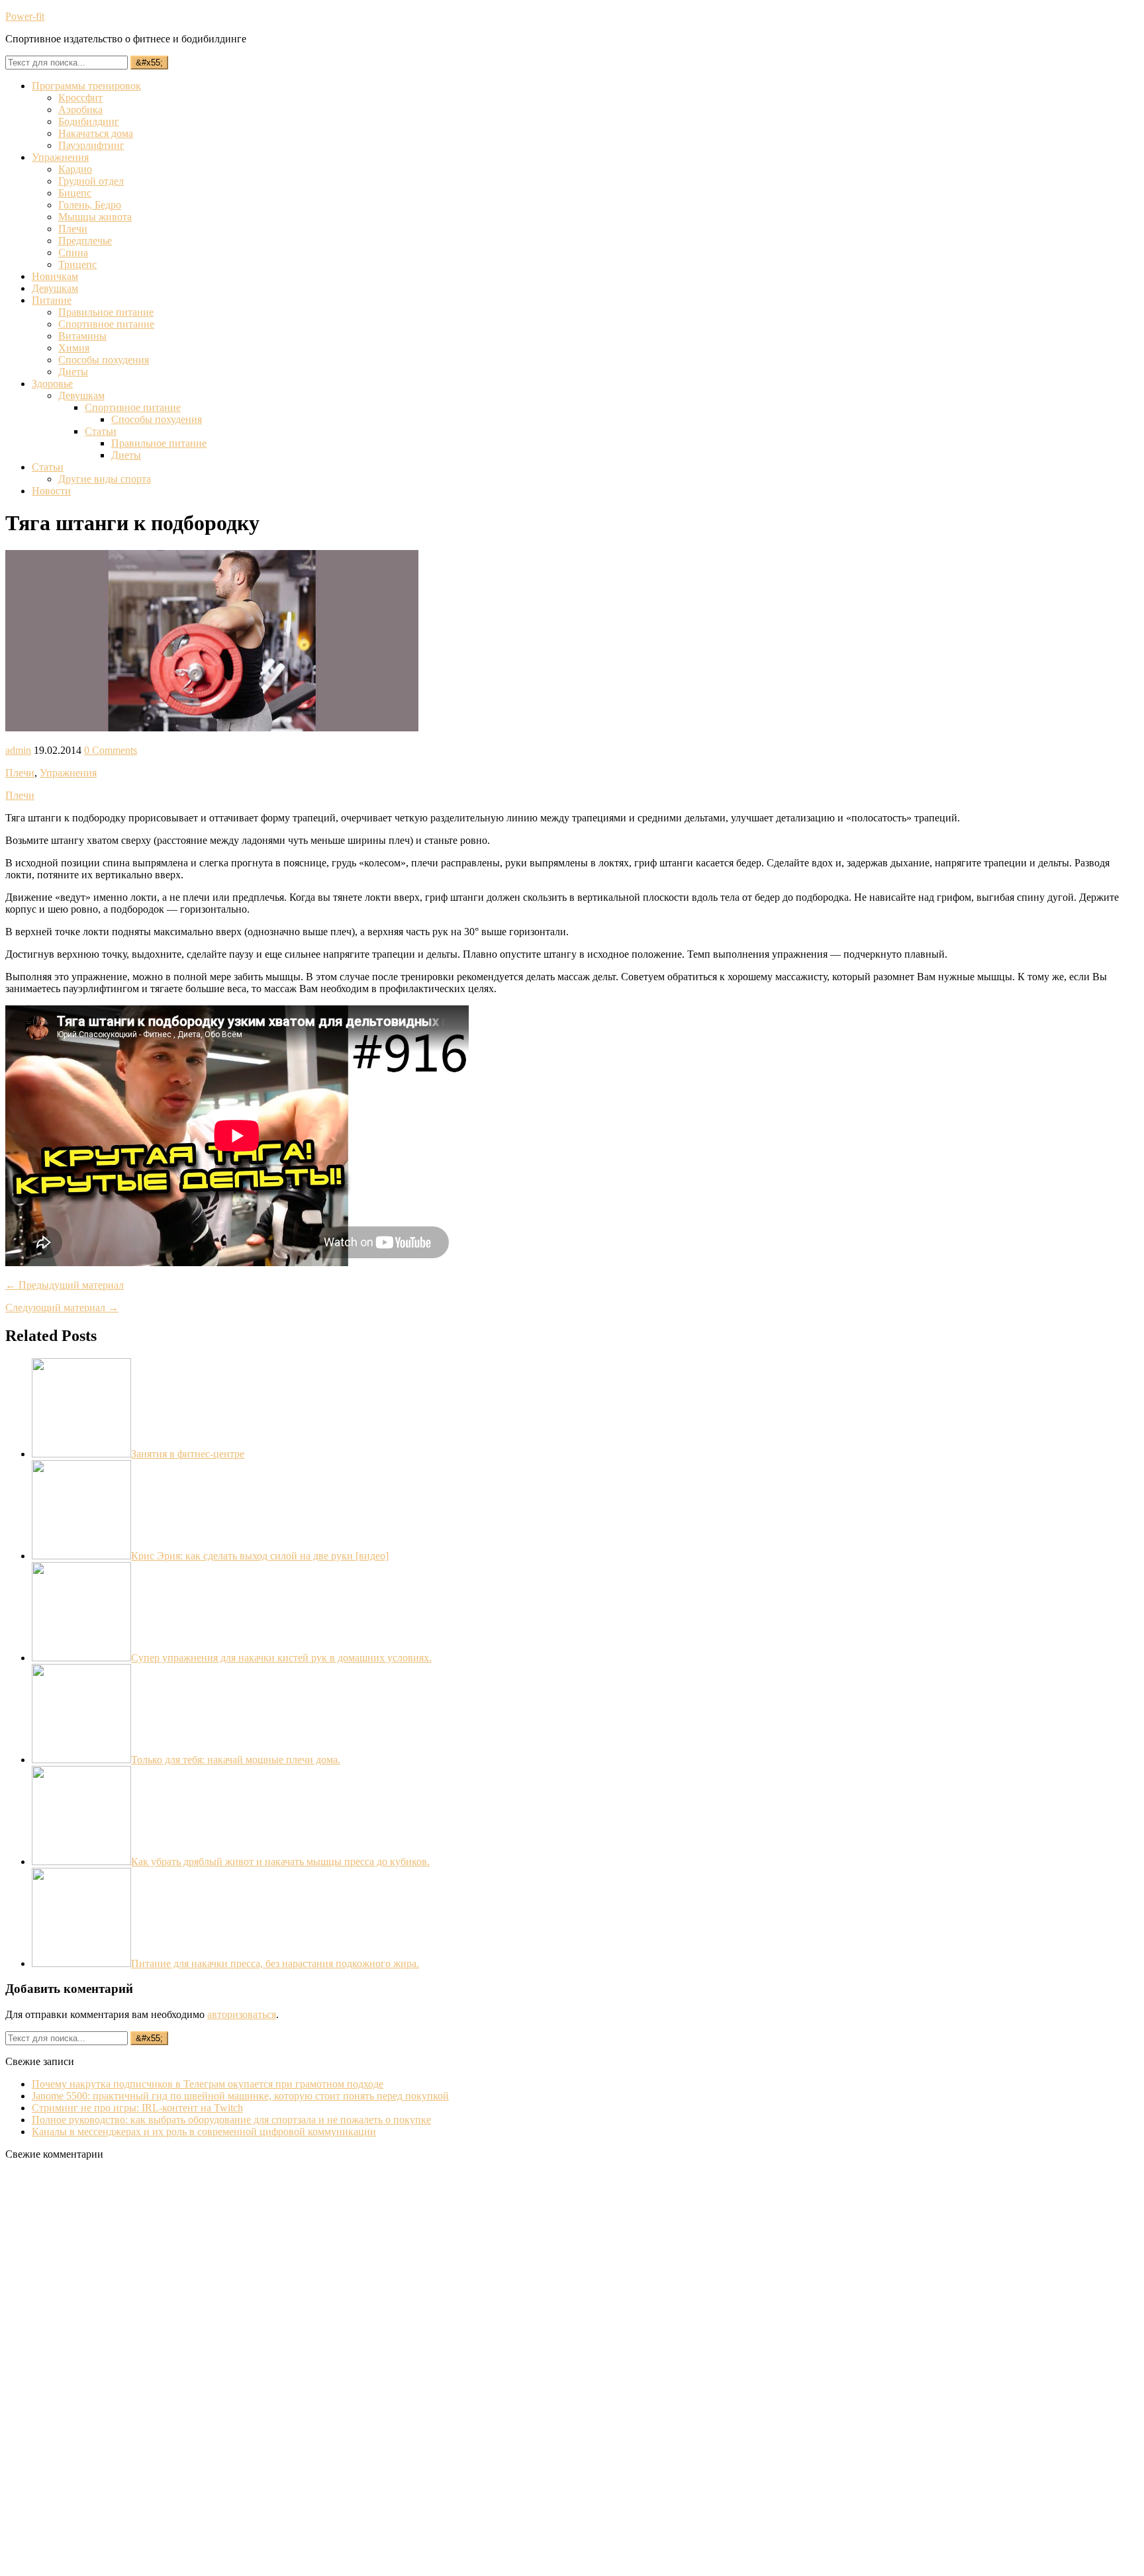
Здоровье (52, 384)
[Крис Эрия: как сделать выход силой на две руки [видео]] (81, 1556)
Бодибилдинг (89, 121)
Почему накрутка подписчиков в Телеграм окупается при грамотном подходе (208, 2084)
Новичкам (55, 276)
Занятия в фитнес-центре (188, 1454)
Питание (52, 300)
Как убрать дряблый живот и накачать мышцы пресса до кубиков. (280, 1862)
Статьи (101, 431)
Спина (73, 253)
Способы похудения (104, 360)
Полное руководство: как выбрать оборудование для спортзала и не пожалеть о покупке (231, 2120)
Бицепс (75, 193)
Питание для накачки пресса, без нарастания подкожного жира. (275, 1963)
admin (18, 750)
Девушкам (55, 288)
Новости (51, 491)
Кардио (75, 169)
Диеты (73, 372)
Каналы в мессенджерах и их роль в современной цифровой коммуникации (204, 2132)
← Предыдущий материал (65, 1285)
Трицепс (77, 264)
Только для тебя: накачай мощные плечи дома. (236, 1760)
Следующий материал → (62, 1308)
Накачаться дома (96, 133)
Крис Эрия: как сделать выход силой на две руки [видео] (260, 1556)
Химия (74, 348)
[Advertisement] (105, 2369)
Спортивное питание (106, 324)
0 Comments (111, 750)
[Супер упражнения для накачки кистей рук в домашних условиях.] (81, 1658)
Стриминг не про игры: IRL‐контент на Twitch (137, 2108)
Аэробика (80, 110)
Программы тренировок (86, 86)
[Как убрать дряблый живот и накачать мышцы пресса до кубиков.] (81, 1862)
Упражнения (60, 157)
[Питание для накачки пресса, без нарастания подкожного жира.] (81, 1963)
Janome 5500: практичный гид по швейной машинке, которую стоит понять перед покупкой (240, 2096)
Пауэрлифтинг (91, 145)
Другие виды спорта (105, 479)
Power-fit (25, 16)
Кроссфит (80, 98)
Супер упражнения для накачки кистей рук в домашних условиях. (281, 1658)
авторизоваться (242, 2014)
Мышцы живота (95, 217)
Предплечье (85, 241)
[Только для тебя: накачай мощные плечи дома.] (81, 1760)
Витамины (82, 336)
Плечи (73, 229)
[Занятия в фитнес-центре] (81, 1454)
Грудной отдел (91, 181)
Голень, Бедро (90, 205)
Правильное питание (106, 312)
